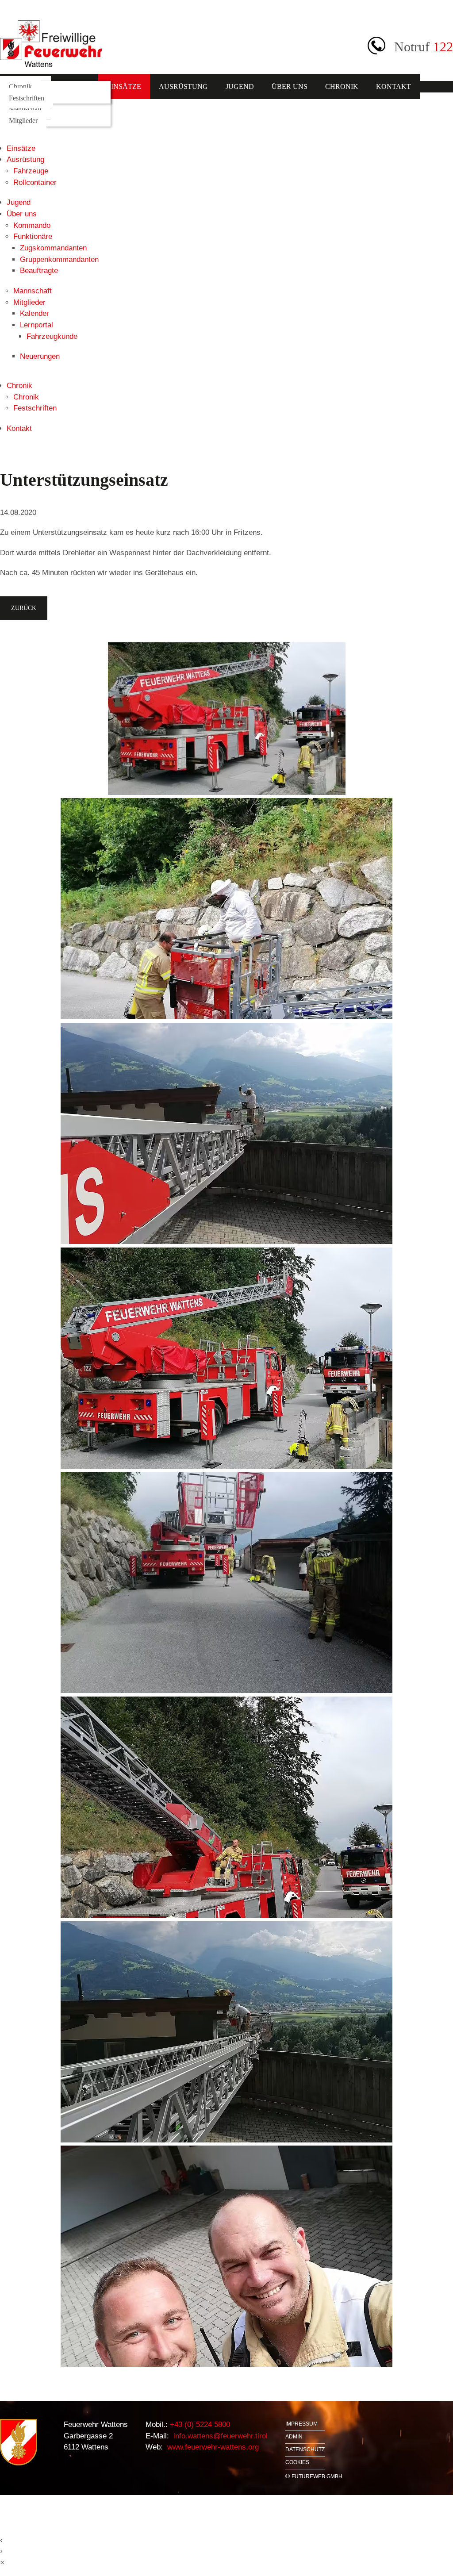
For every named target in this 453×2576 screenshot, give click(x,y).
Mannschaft (25, 109)
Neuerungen (40, 356)
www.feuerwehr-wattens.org (212, 2447)
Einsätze (124, 86)
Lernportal (36, 325)
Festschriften (27, 98)
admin (294, 2437)
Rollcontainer (35, 182)
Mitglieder (23, 121)
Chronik (342, 86)
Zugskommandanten (53, 248)
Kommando (32, 225)
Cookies (297, 2463)
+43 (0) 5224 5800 (199, 2424)
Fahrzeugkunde (52, 336)
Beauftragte (39, 271)
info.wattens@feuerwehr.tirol (219, 2436)
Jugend (240, 86)
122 (443, 47)
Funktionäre (33, 236)
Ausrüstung (183, 86)
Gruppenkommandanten (59, 259)
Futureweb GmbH (317, 2476)
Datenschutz (305, 2450)
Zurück (24, 608)
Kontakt (393, 86)
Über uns (290, 86)
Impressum (301, 2424)
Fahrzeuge (31, 171)
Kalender (35, 313)
